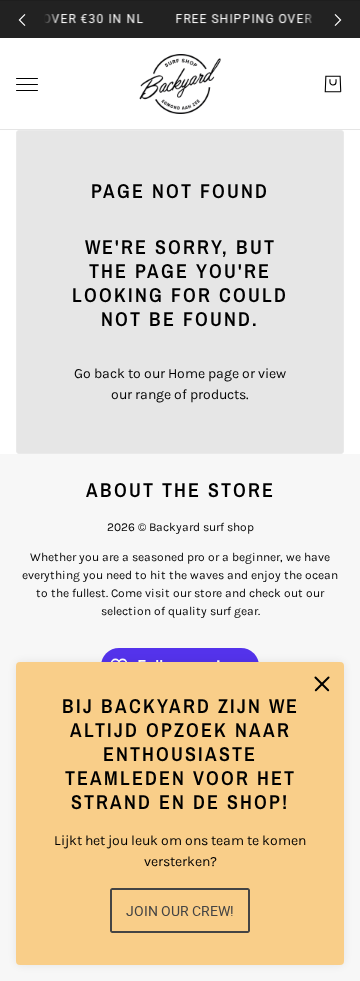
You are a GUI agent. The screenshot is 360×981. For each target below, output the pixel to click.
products (218, 394)
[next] (338, 19)
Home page (203, 373)
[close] (322, 684)
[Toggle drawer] (27, 84)
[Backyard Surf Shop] (180, 84)
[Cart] (333, 84)
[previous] (22, 19)
